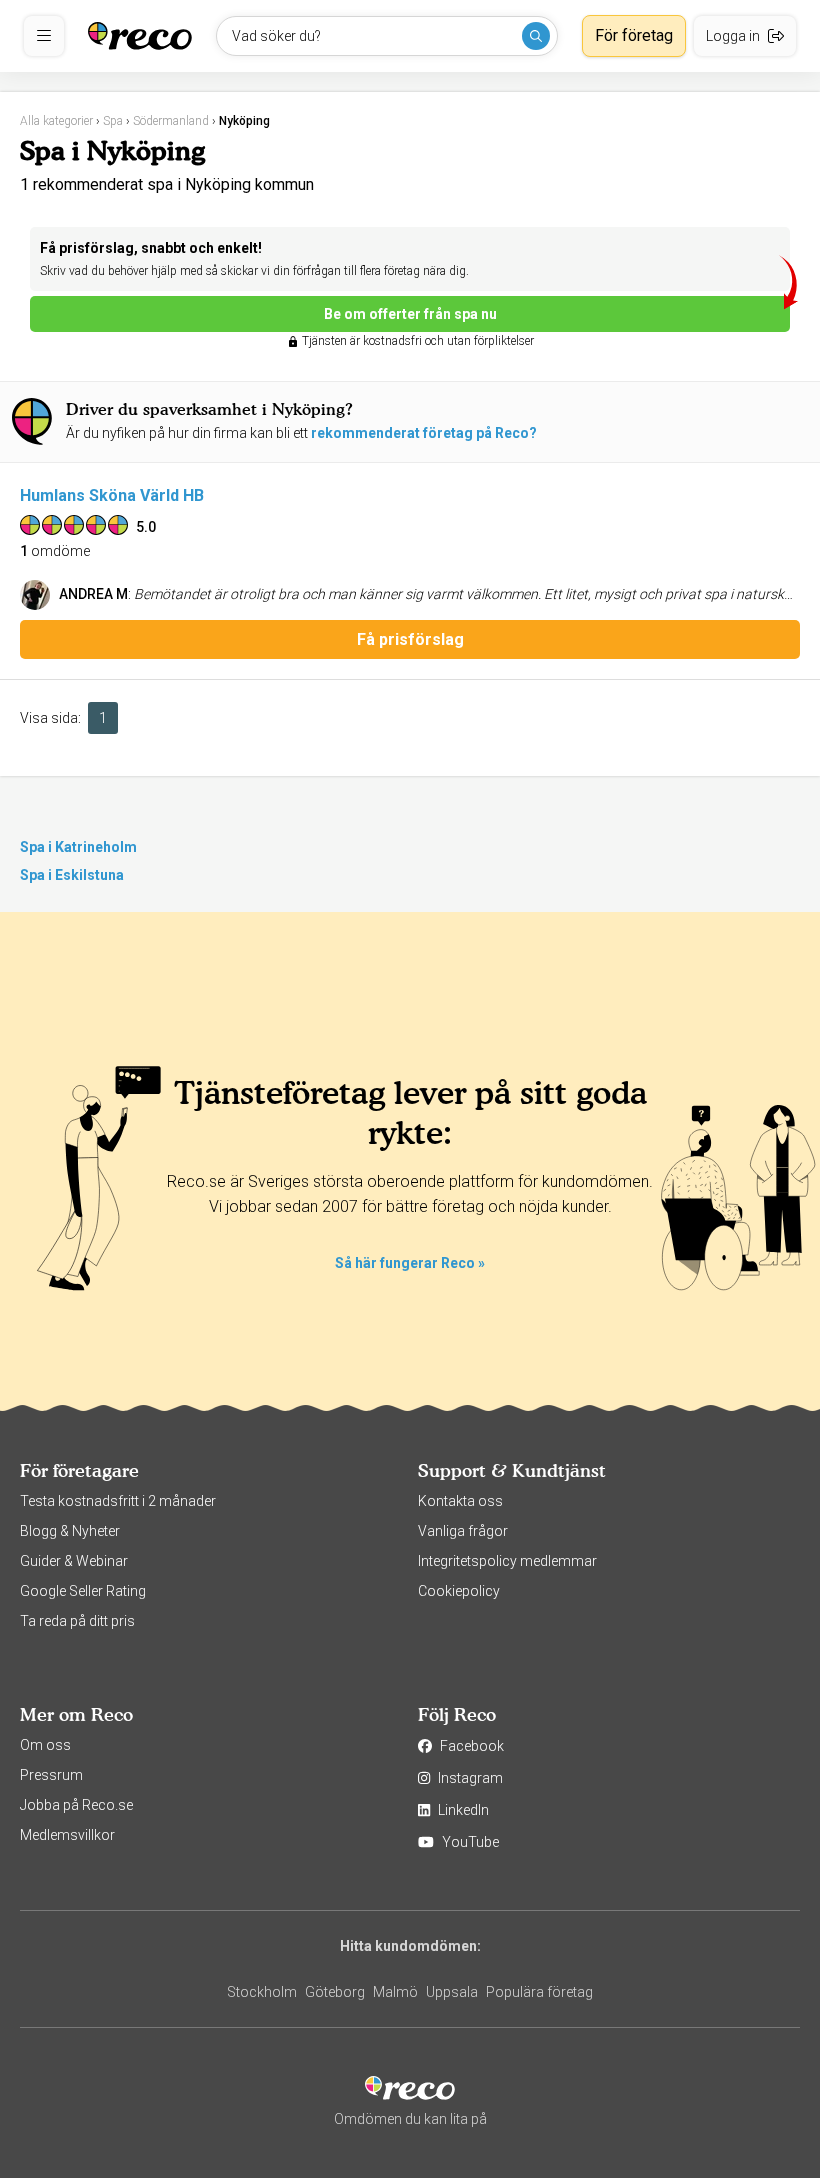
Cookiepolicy (459, 1591)
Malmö (395, 1992)
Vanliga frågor (463, 1531)
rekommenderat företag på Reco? (424, 433)
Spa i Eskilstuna (72, 875)
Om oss (45, 1745)
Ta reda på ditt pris (77, 1621)
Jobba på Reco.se (76, 1805)
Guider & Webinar (74, 1561)
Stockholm (262, 1992)
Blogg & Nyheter (70, 1531)
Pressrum (51, 1775)
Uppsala (452, 1992)
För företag (634, 35)
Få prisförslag (410, 639)
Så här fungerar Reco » (410, 1263)
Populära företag (539, 1992)
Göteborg (335, 1992)
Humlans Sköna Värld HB (112, 495)
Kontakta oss (460, 1501)
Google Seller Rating (83, 1591)
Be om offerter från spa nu (410, 314)
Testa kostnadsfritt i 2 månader (118, 1501)
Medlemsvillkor (67, 1835)
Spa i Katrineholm (78, 847)
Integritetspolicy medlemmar (507, 1561)
